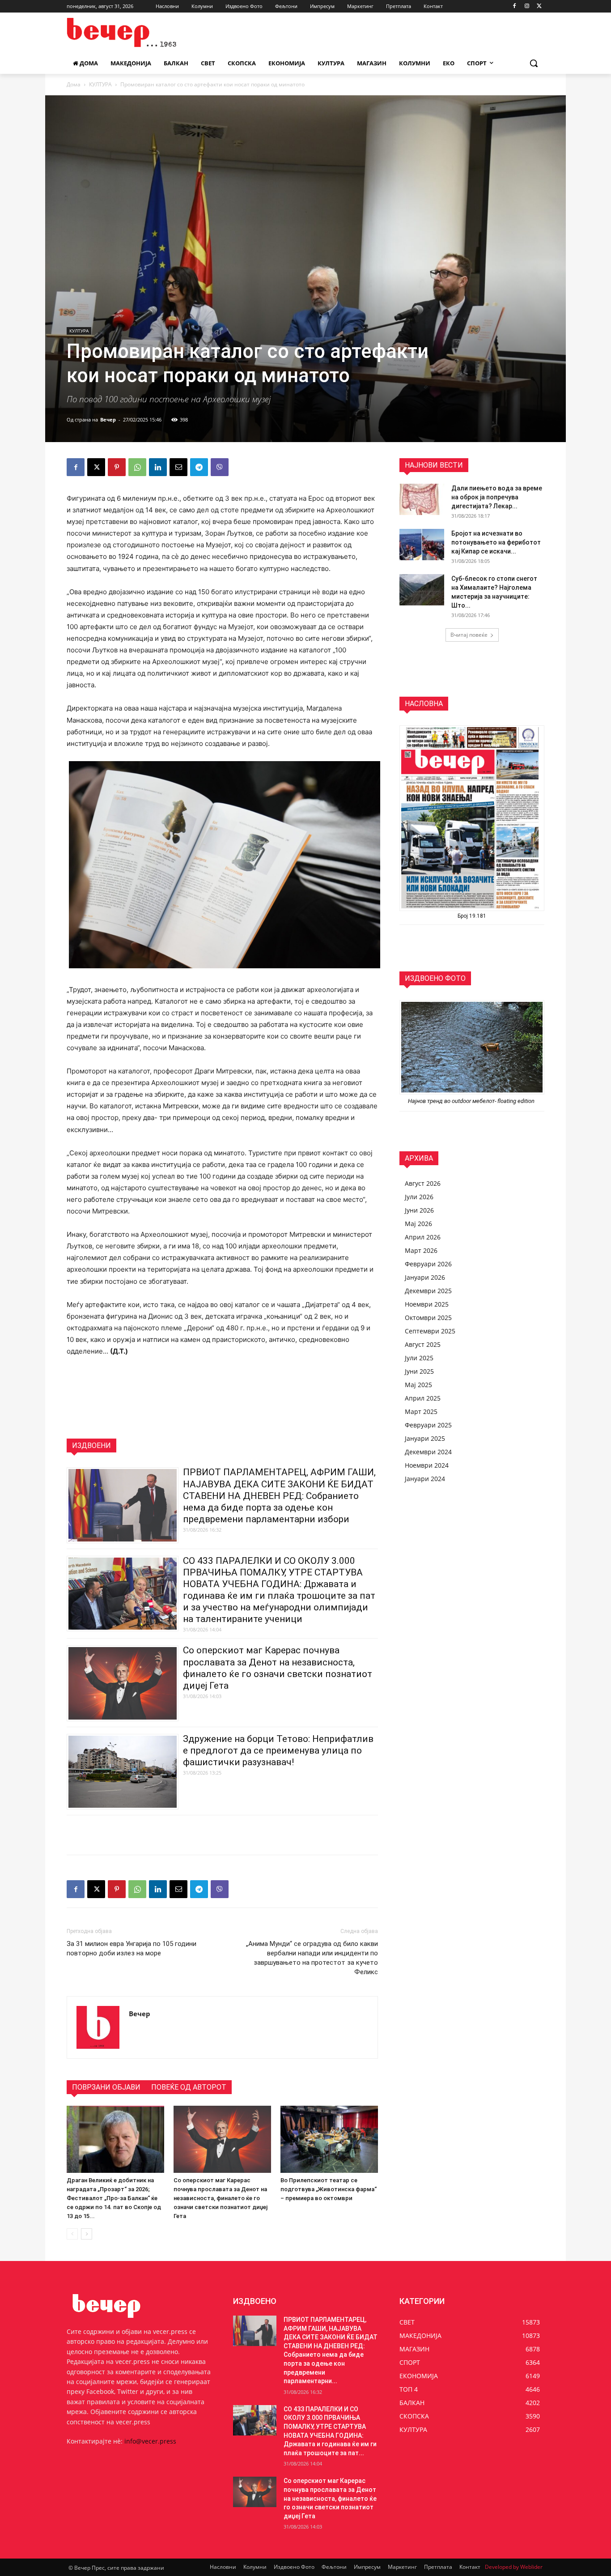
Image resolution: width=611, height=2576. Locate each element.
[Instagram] (527, 6)
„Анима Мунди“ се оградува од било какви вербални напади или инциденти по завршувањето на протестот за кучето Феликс (312, 1958)
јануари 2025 (425, 1438)
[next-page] (87, 2234)
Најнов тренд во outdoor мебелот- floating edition (472, 1101)
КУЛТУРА (100, 84)
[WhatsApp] (137, 467)
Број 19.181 (472, 916)
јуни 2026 (419, 1210)
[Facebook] (515, 6)
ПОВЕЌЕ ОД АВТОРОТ (189, 2087)
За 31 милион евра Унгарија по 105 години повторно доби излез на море (132, 1948)
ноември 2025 (427, 1304)
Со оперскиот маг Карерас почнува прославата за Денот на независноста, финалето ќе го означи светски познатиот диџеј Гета (221, 2198)
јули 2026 (419, 1197)
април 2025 (423, 1398)
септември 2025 (430, 1331)
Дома (74, 84)
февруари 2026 (428, 1264)
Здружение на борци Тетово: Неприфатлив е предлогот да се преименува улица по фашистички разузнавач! (278, 1750)
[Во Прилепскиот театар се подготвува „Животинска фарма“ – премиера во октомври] (329, 2139)
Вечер (108, 419)
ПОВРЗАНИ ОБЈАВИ (106, 2087)
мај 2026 (418, 1224)
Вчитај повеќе (469, 635)
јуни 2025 (419, 1371)
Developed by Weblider (514, 2567)
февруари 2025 (428, 1425)
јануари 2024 (425, 1479)
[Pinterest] (117, 467)
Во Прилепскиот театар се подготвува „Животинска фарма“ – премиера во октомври (329, 2189)
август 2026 (423, 1183)
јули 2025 (419, 1358)
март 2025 (421, 1411)
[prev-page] (72, 2234)
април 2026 (423, 1237)
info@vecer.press (150, 2441)
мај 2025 (418, 1385)
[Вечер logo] (138, 32)
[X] (539, 6)
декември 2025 (428, 1291)
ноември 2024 (427, 1465)
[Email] (178, 467)
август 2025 (423, 1344)
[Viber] (220, 467)
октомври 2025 (428, 1318)
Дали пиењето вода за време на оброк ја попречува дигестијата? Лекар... (497, 497)
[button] (534, 63)
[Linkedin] (158, 467)
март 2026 (421, 1250)
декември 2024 (428, 1452)
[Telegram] (199, 467)
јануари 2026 (425, 1277)
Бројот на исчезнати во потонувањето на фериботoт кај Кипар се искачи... (496, 542)
